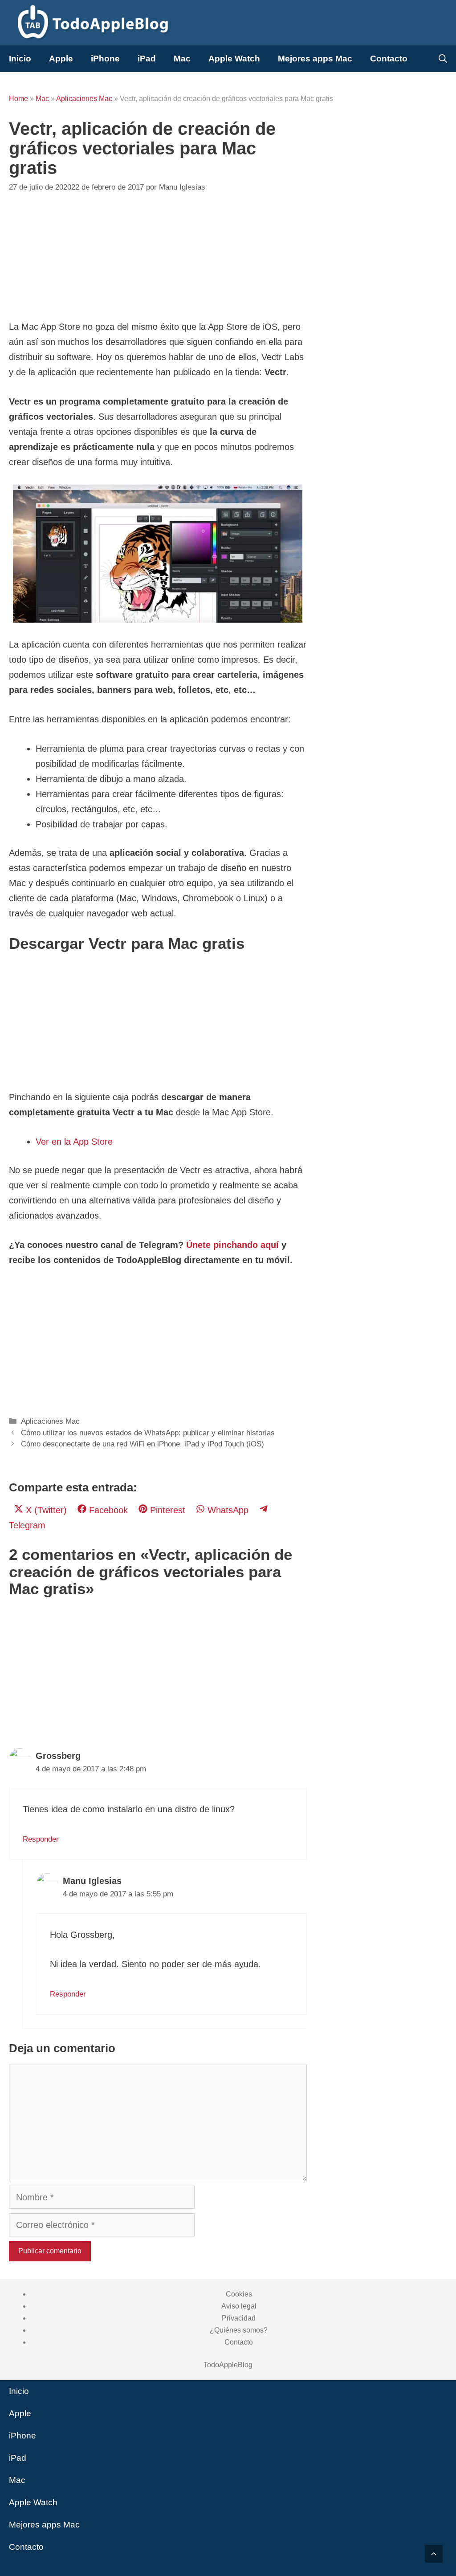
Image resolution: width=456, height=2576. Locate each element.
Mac (182, 59)
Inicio (20, 59)
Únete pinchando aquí (232, 1245)
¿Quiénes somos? (239, 2330)
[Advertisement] (158, 257)
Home (18, 99)
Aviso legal (239, 2306)
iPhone (105, 59)
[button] (434, 2554)
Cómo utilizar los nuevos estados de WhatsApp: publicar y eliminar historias (148, 1433)
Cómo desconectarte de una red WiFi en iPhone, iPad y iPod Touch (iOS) (142, 1444)
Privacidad (239, 2318)
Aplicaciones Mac (84, 99)
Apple (61, 59)
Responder (41, 1839)
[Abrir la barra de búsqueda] (443, 59)
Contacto (389, 59)
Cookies (239, 2294)
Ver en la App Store (74, 1142)
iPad (147, 59)
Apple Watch (234, 59)
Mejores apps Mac (315, 59)
